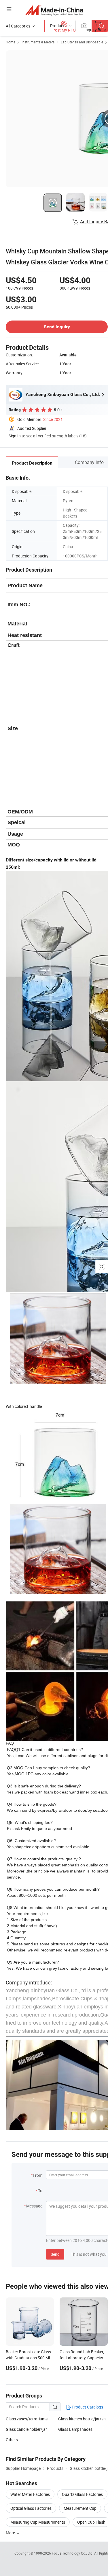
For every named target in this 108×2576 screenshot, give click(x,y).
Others (12, 2440)
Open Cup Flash (91, 2522)
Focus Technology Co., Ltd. (73, 2553)
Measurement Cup (80, 2508)
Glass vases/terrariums (27, 2419)
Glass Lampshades (75, 2429)
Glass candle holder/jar (26, 2429)
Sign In (15, 436)
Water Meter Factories (30, 2494)
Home (11, 42)
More (11, 2533)
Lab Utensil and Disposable (82, 42)
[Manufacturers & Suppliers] (54, 10)
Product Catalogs (87, 2407)
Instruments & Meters (38, 42)
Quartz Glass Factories (82, 2494)
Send (55, 2254)
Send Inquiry (57, 327)
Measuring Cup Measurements (38, 2522)
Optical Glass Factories (31, 2508)
